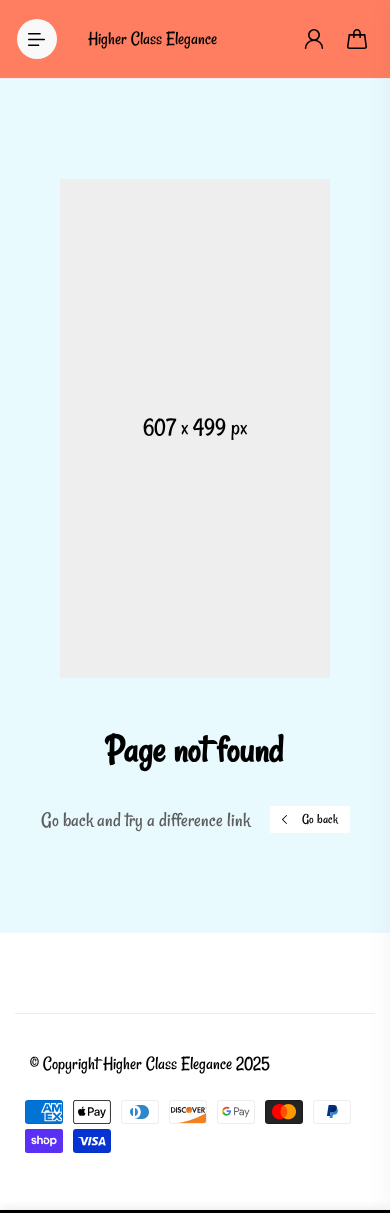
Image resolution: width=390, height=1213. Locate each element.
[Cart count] (358, 39)
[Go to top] (355, 1113)
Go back (320, 819)
